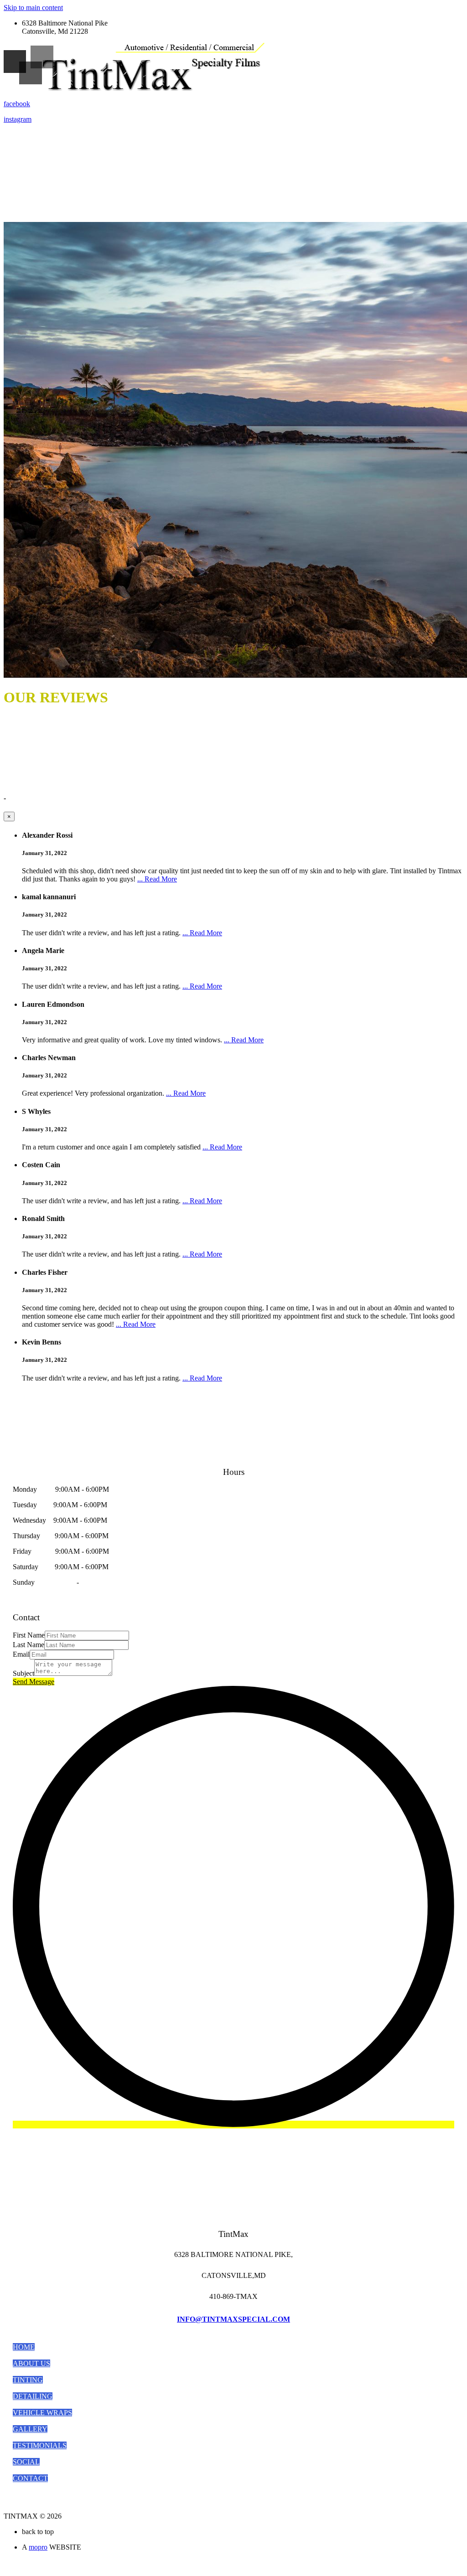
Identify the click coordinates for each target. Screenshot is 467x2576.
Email (21, 1654)
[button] (24, 2347)
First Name (29, 1635)
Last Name (29, 1645)
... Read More (157, 879)
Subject (23, 1673)
